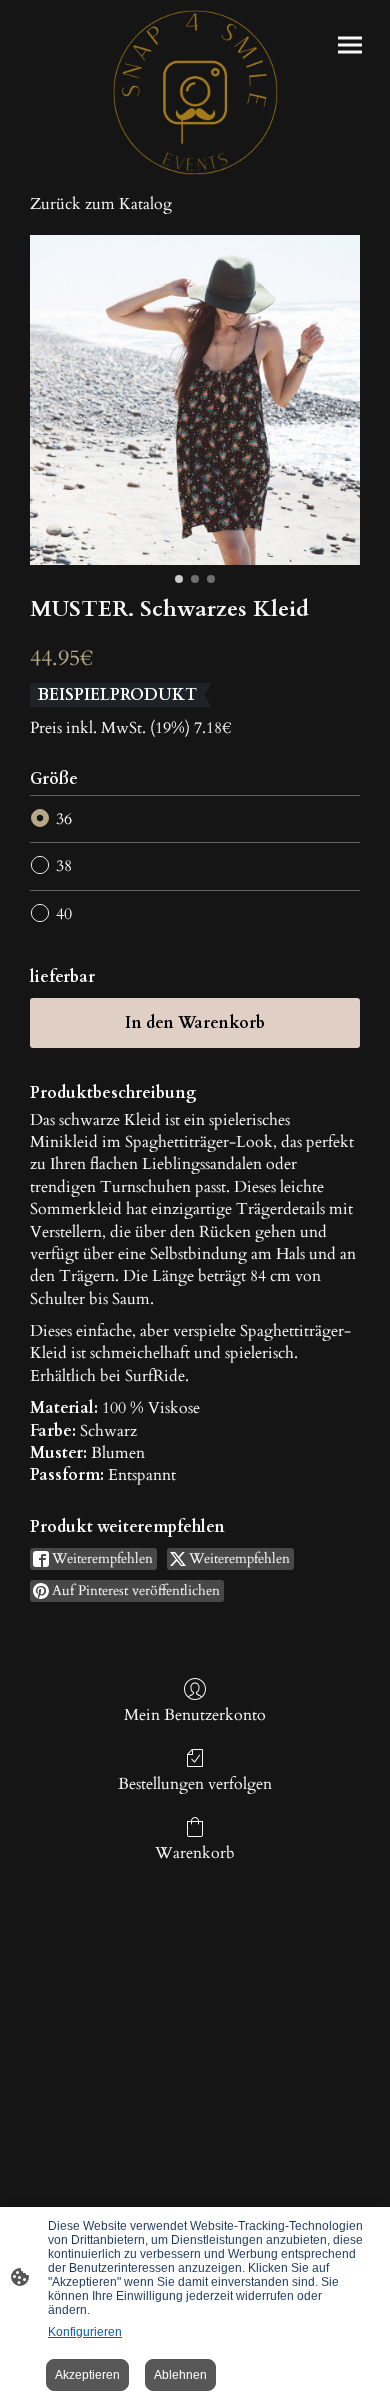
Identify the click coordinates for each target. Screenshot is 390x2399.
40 (64, 914)
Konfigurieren (85, 2332)
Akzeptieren (87, 2375)
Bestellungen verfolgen (195, 1783)
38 (64, 866)
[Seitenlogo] (195, 92)
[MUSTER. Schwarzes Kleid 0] (195, 400)
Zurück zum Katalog (101, 204)
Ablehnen (180, 2375)
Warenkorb (195, 1852)
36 (64, 819)
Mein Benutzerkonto (195, 1714)
